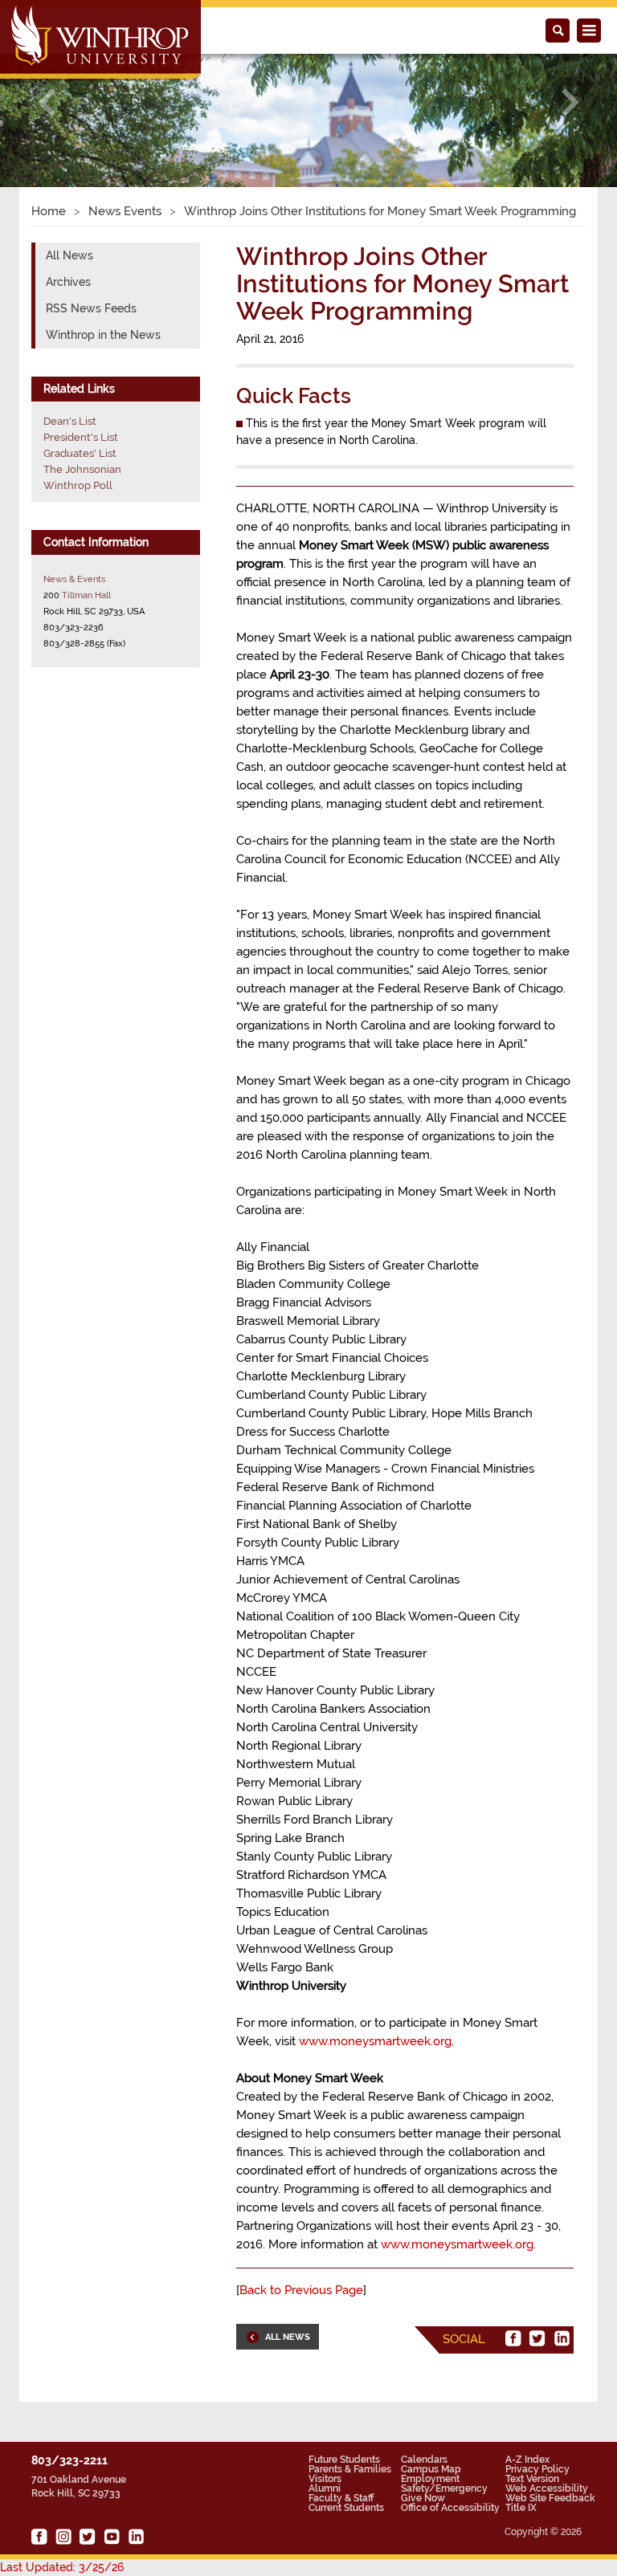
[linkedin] (562, 2338)
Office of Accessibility (450, 2508)
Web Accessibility (547, 2488)
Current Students (346, 2508)
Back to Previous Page (301, 2290)
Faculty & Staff (341, 2498)
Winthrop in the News (103, 335)
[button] (46, 102)
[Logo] (102, 41)
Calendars (424, 2460)
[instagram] (63, 2537)
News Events (125, 211)
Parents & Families (350, 2469)
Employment (430, 2479)
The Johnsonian (82, 469)
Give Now (423, 2498)
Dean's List (70, 421)
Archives (68, 282)
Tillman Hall (86, 595)
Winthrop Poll (78, 485)
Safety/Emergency (444, 2488)
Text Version (532, 2479)
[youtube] (112, 2537)
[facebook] (513, 2338)
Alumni (325, 2488)
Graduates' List (80, 453)
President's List (81, 437)
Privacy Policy (537, 2469)
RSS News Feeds (91, 308)
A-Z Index (527, 2460)
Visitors (325, 2479)
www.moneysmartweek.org (375, 2041)
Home (49, 211)
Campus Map (431, 2469)
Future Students (344, 2460)
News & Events (74, 579)
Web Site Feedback (550, 2498)
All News (69, 255)
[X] (537, 2338)
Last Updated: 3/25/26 (62, 2567)
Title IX (521, 2508)
